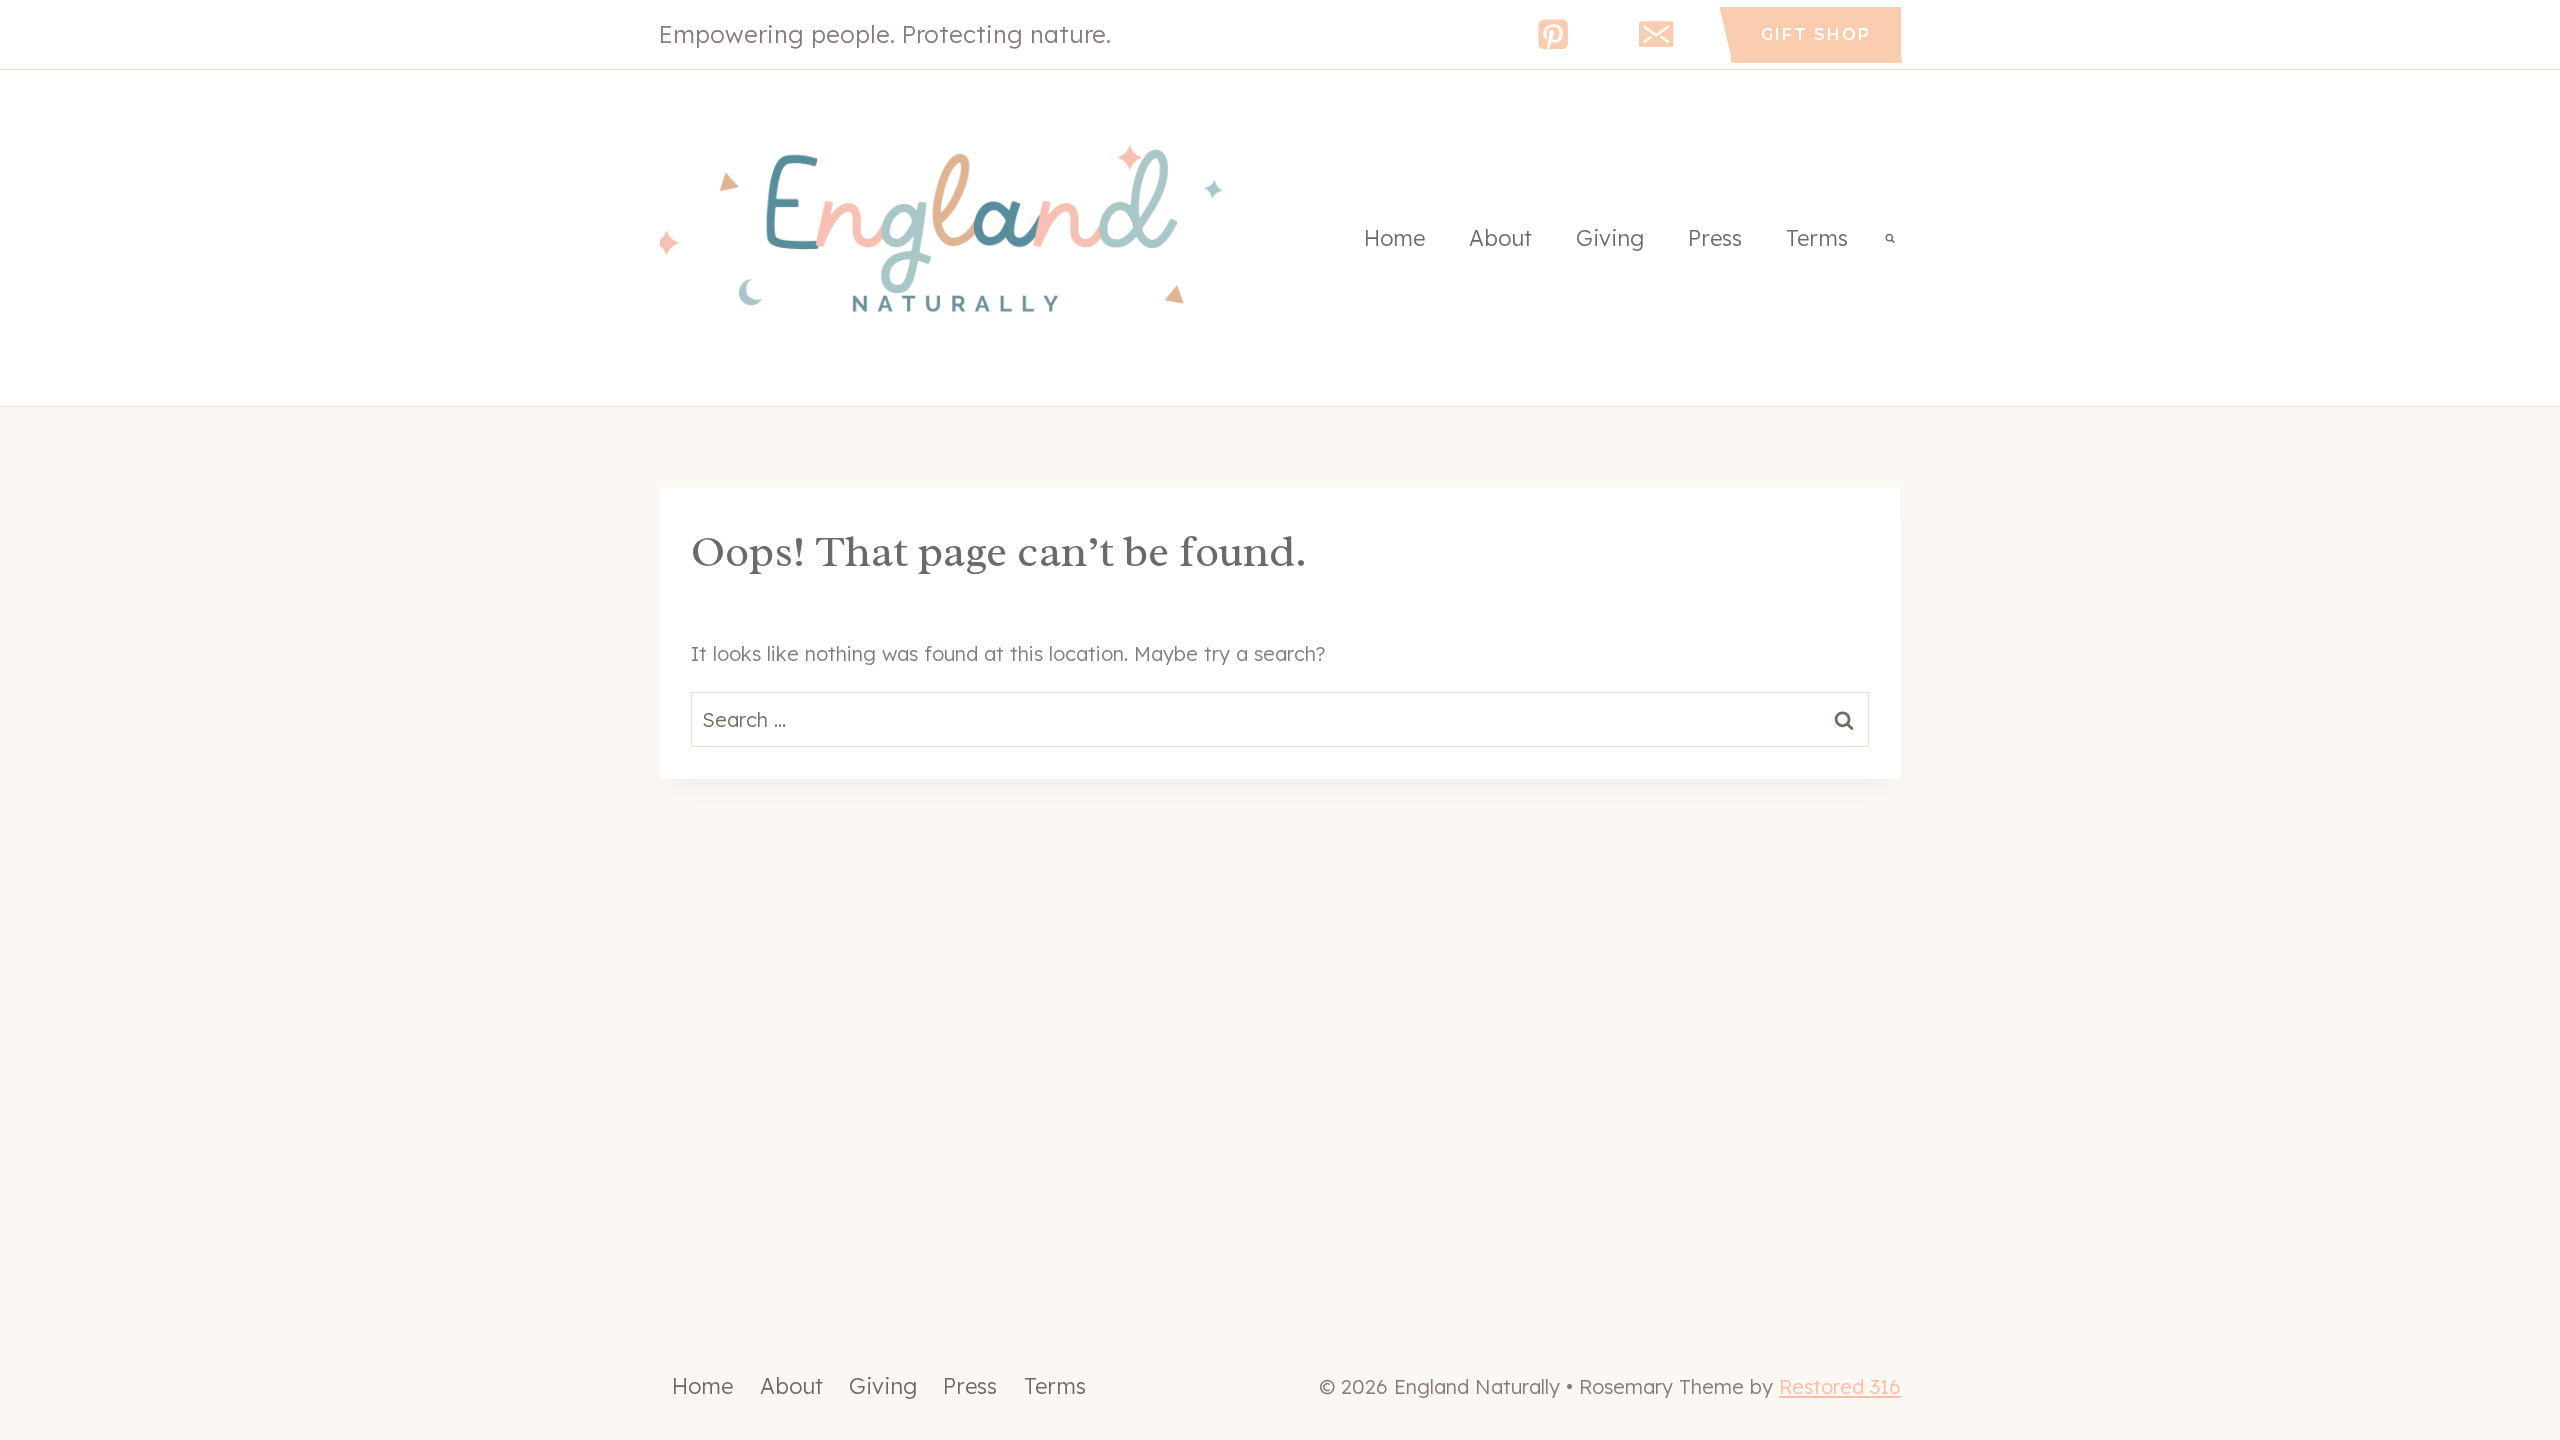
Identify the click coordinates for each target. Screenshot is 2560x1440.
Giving (1610, 238)
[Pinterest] (1553, 34)
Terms (1817, 238)
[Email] (1656, 34)
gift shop (1816, 34)
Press (1715, 238)
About (1500, 238)
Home (1394, 238)
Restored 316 (1840, 1386)
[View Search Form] (1890, 238)
